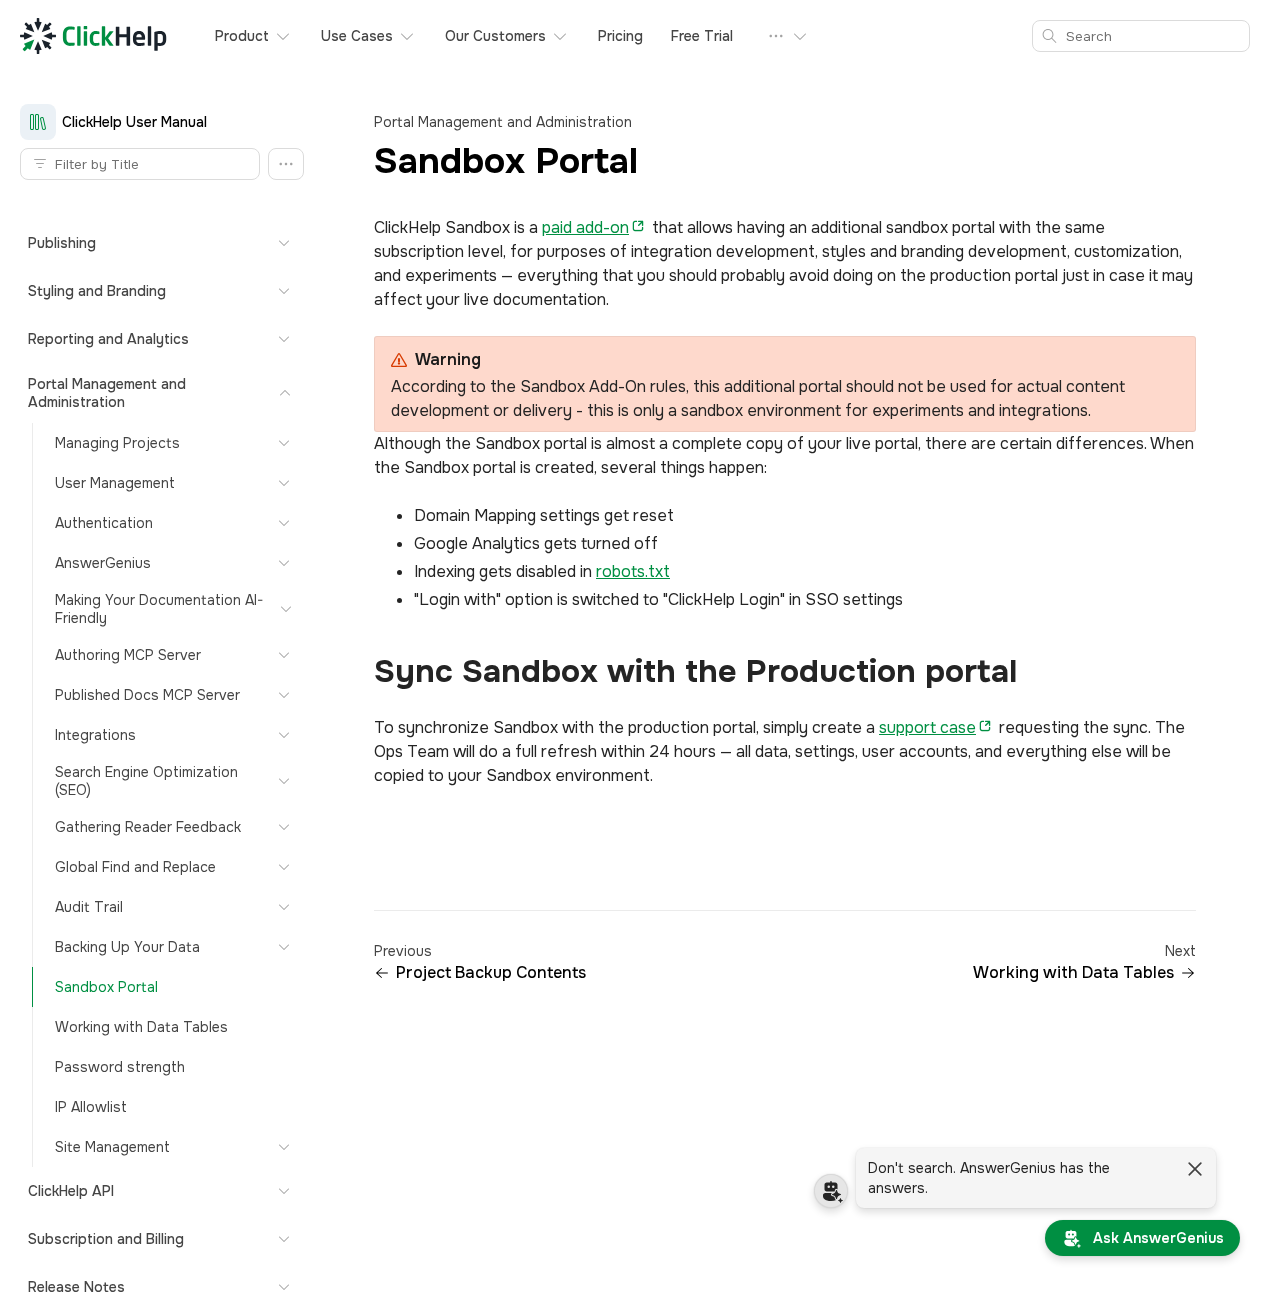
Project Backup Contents (491, 973)
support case (927, 727)
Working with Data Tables (1073, 973)
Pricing (620, 36)
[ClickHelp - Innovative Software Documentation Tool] (93, 36)
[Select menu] (788, 36)
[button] (286, 164)
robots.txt (633, 571)
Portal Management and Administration (503, 122)
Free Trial (702, 36)
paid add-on (585, 227)
